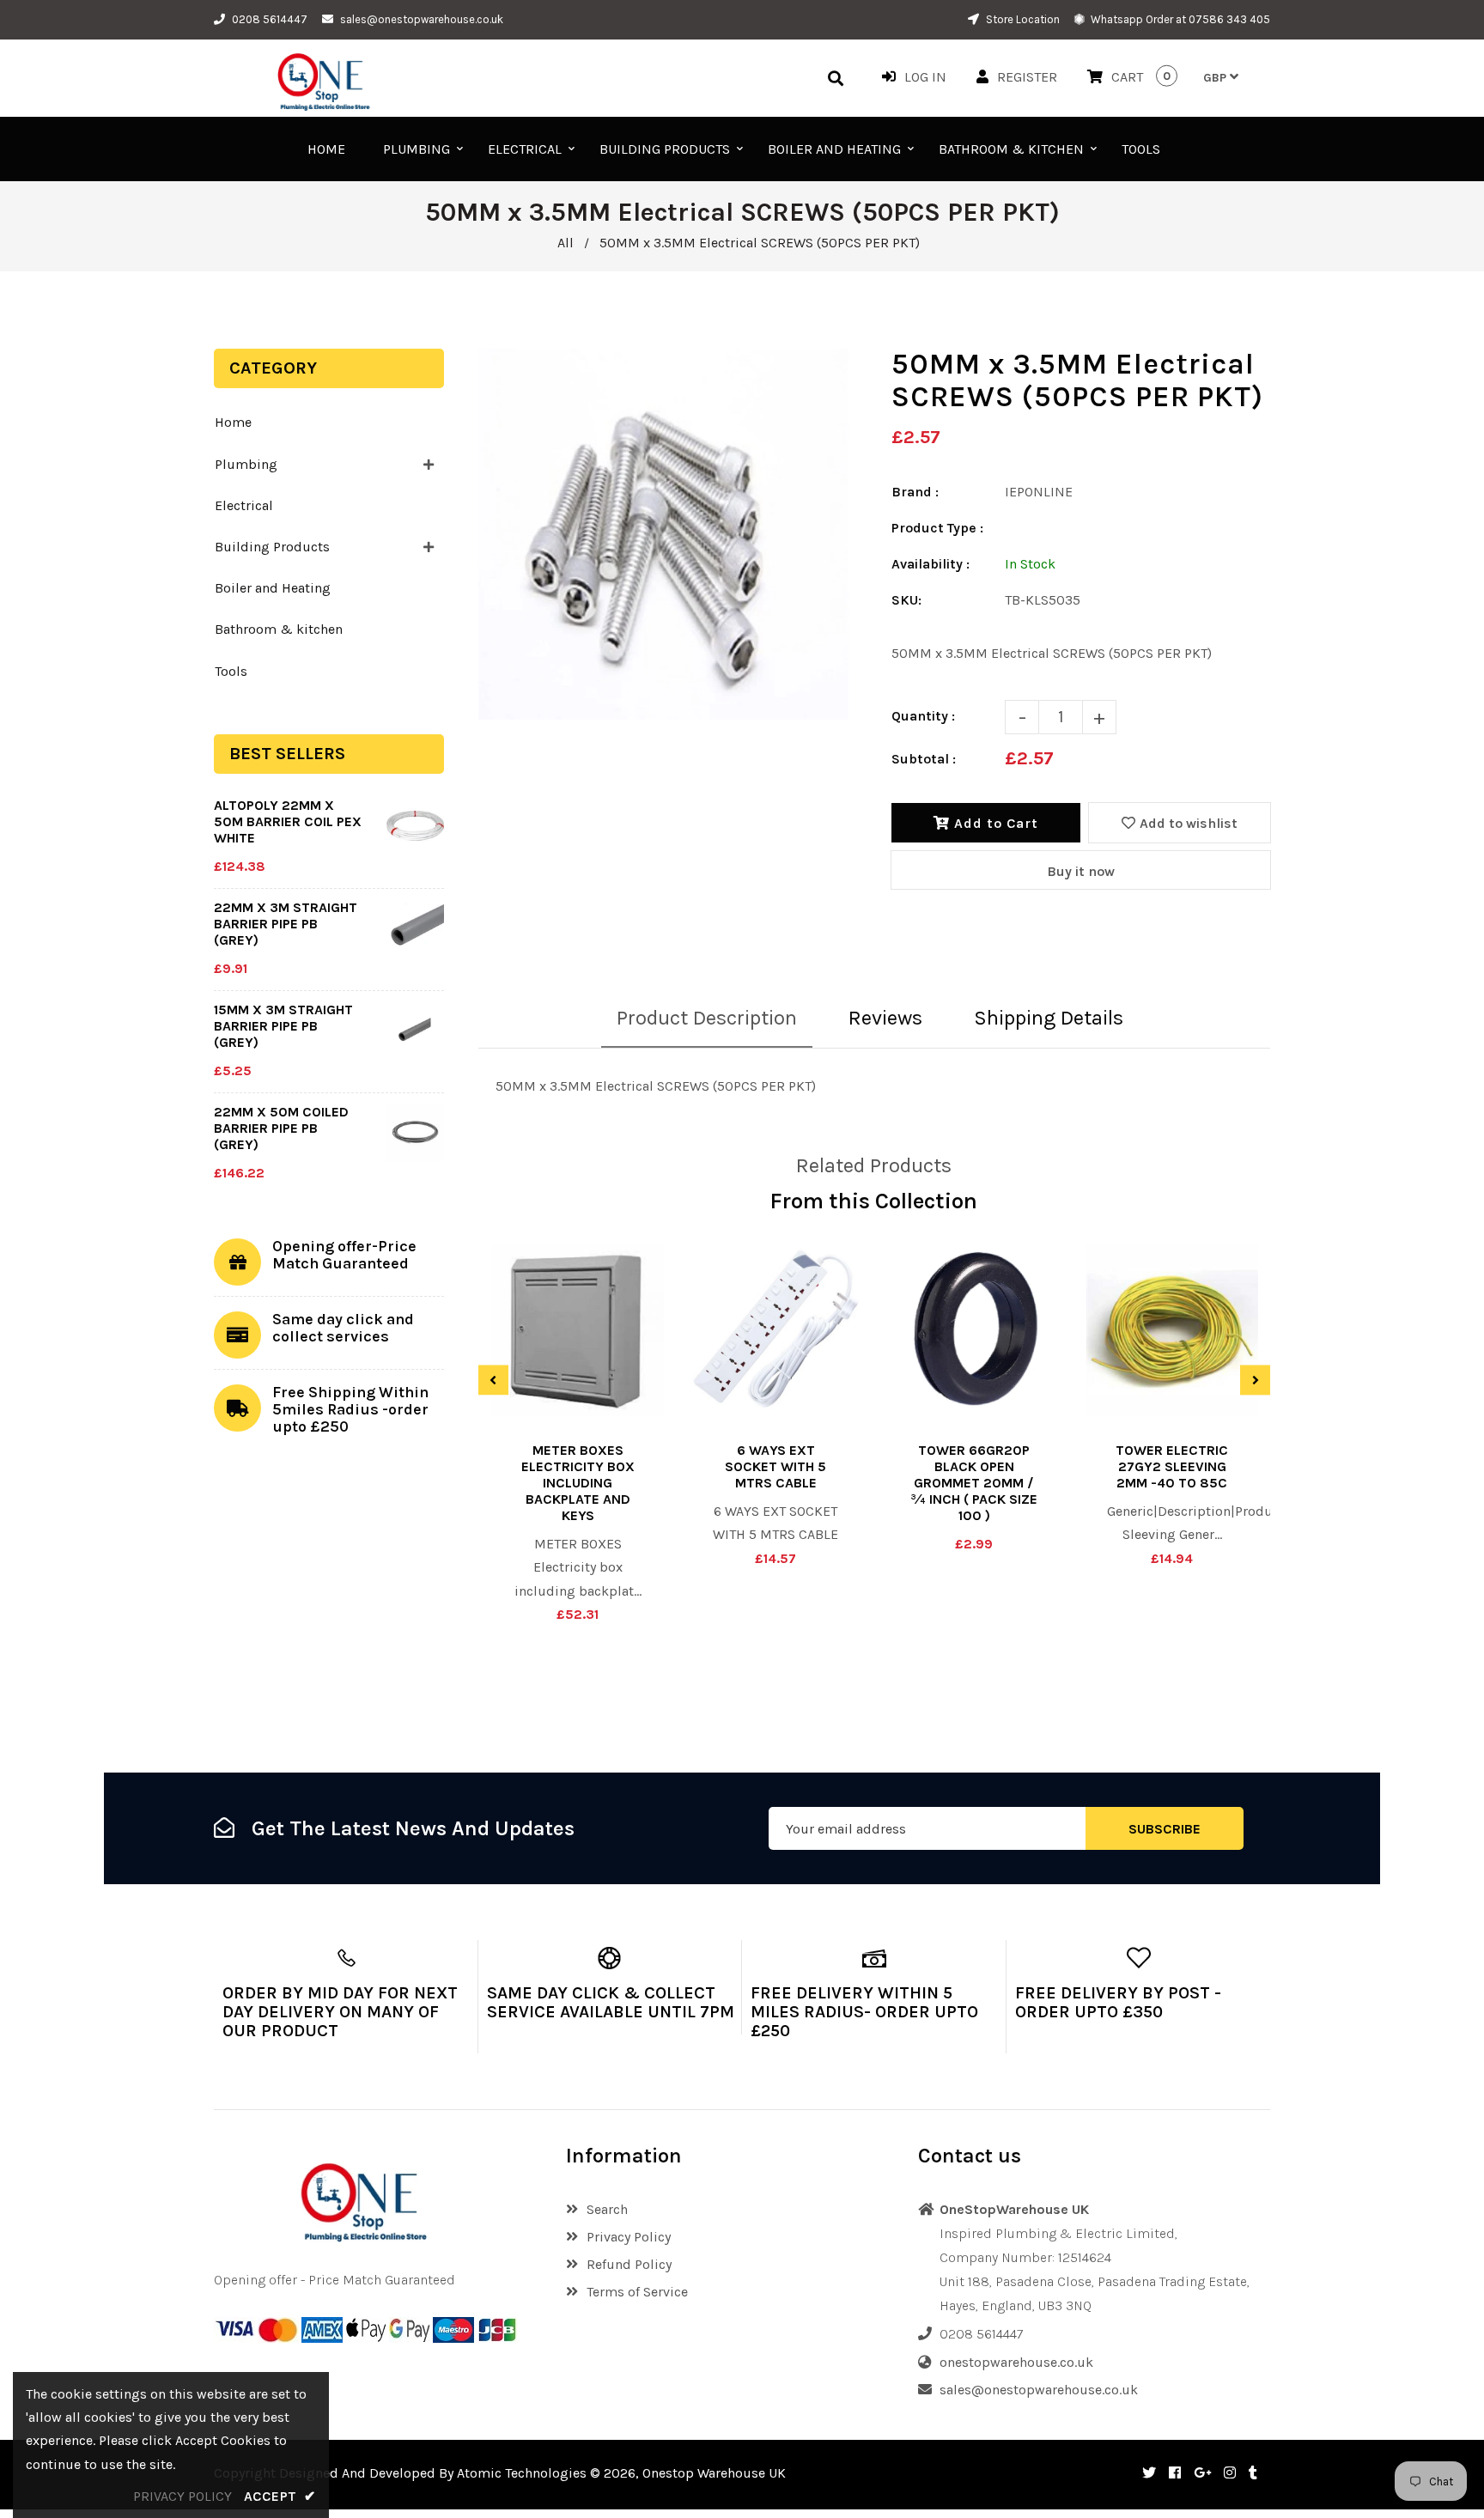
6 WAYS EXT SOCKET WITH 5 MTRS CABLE (775, 1466)
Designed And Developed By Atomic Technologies (433, 2473)
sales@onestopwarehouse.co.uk (422, 19)
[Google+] (1202, 2473)
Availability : (931, 564)
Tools (231, 671)
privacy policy (182, 2496)
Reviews (885, 1018)
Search (607, 2209)
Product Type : (937, 528)
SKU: (906, 600)
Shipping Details (1049, 1018)
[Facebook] (1175, 2473)
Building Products (272, 547)
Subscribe (1165, 1829)
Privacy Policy (629, 2237)
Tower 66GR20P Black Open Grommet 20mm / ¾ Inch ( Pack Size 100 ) (974, 1483)
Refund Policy (629, 2264)
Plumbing (246, 464)
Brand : (915, 492)
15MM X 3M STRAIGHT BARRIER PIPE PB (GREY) (283, 1026)
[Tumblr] (1253, 2473)
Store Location (1022, 19)
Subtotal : (924, 759)
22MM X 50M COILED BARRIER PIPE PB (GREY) (281, 1128)
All (566, 243)
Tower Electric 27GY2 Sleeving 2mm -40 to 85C (1172, 1466)
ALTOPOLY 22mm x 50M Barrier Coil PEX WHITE (288, 821)
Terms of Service (637, 2292)
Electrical (244, 505)
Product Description (707, 1018)
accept (280, 2496)
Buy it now (1081, 871)
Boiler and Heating (273, 588)
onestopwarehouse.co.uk (1016, 2362)
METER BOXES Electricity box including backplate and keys (578, 1483)
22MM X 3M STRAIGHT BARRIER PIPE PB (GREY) (286, 924)
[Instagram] (1230, 2473)
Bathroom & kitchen (279, 629)
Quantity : (923, 716)
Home (233, 422)
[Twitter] (1149, 2473)
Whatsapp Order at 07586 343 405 (1179, 19)
